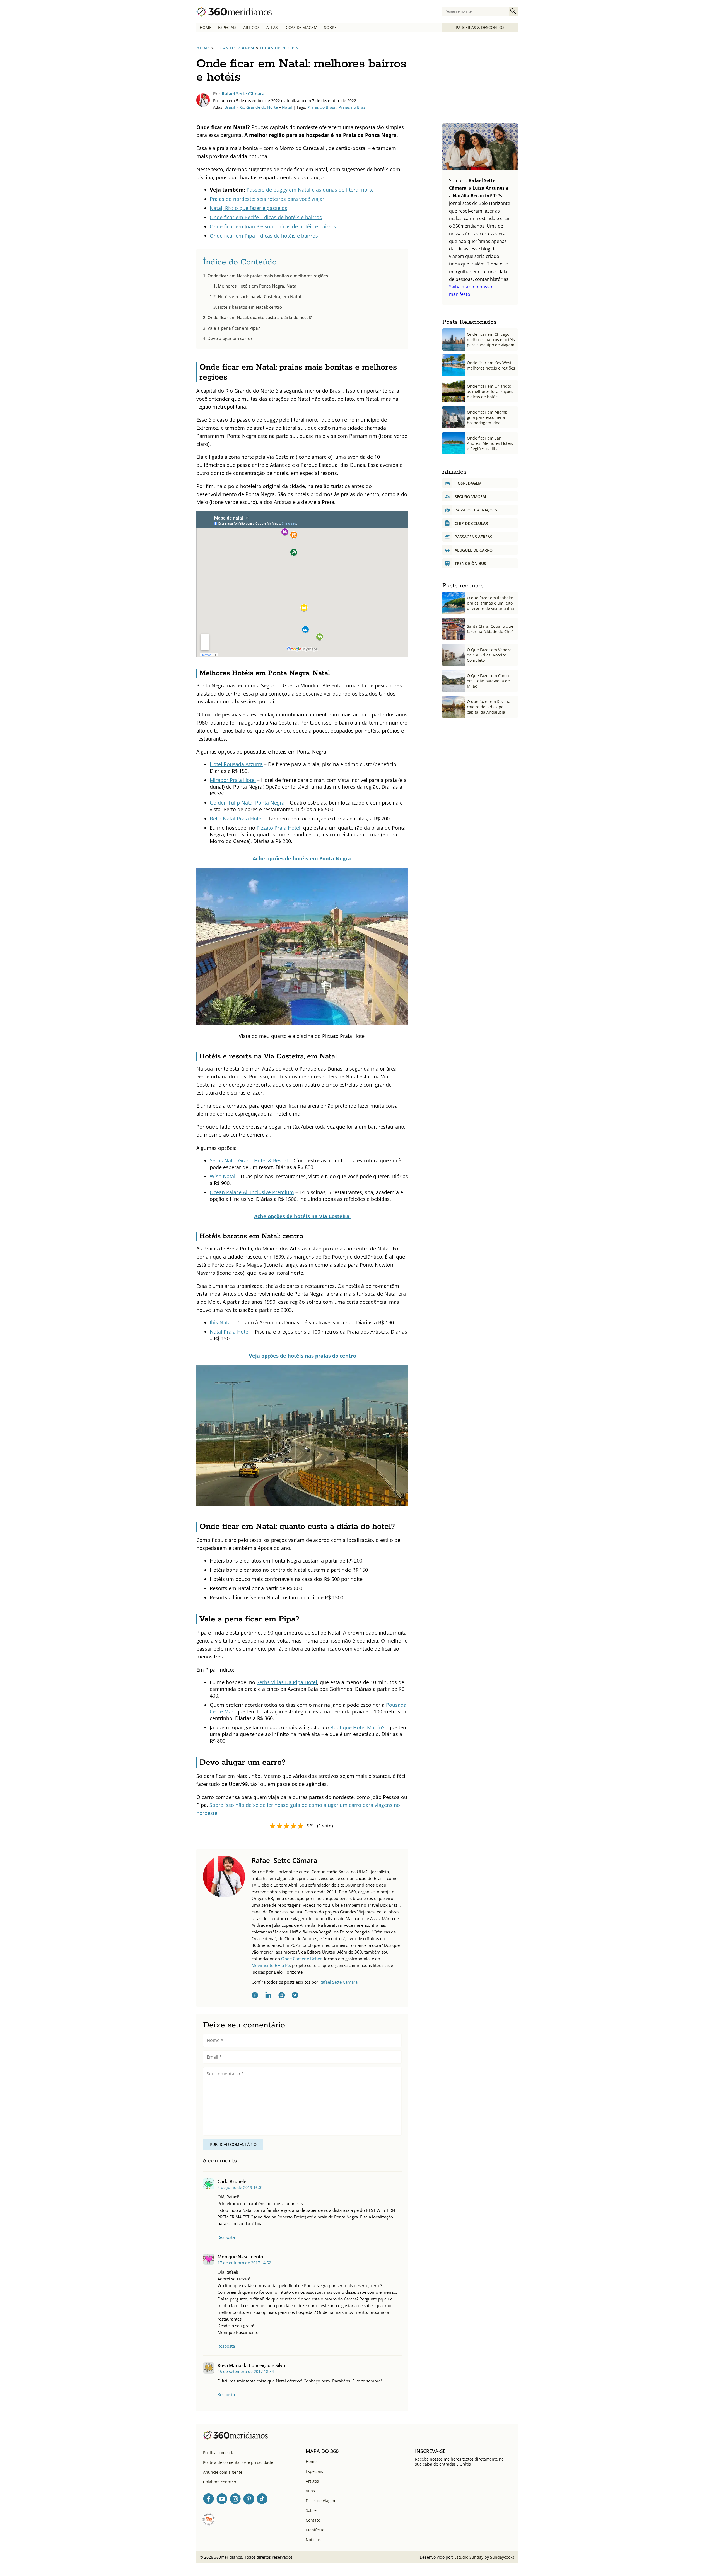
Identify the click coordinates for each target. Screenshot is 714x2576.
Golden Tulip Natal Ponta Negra (247, 803)
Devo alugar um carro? (230, 338)
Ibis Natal (221, 1322)
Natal (287, 107)
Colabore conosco (219, 2482)
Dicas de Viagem (301, 27)
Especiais (227, 27)
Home (206, 27)
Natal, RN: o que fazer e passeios (249, 208)
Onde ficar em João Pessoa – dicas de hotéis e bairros (273, 226)
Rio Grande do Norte (259, 107)
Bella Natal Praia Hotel (236, 819)
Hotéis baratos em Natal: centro (250, 307)
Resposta (226, 2237)
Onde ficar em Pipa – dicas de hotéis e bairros (264, 236)
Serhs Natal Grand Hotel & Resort (249, 1160)
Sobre (330, 27)
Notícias (313, 2540)
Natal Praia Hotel (230, 1332)
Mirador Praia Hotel (233, 780)
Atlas (272, 27)
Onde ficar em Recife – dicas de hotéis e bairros (266, 217)
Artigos (251, 27)
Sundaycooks (502, 2557)
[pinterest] (249, 2500)
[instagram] (282, 1996)
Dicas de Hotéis (279, 48)
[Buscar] (513, 11)
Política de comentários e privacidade (238, 2462)
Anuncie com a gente (223, 2472)
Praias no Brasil (353, 107)
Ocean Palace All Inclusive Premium (252, 1192)
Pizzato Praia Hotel (278, 828)
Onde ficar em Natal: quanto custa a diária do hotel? (260, 317)
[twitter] (295, 1996)
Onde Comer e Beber (301, 1959)
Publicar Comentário (233, 2145)
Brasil (230, 107)
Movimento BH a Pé (271, 1965)
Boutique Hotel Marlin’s (358, 1727)
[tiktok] (262, 2500)
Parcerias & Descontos (480, 27)
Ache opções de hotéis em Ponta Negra (302, 858)
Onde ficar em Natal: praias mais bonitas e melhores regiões (268, 276)
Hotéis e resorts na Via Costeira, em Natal (260, 296)
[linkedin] (268, 1996)
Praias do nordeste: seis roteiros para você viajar (267, 199)
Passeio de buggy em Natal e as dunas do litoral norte (310, 190)
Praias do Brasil (322, 107)
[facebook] (255, 1996)
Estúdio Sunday (469, 2557)
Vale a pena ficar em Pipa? (234, 328)
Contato (313, 2520)
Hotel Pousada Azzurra (236, 764)
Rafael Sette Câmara (243, 94)
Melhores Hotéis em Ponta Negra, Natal (258, 286)
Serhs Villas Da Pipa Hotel (287, 1682)
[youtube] (222, 2500)
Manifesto (315, 2530)
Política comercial (219, 2453)
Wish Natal (223, 1176)
